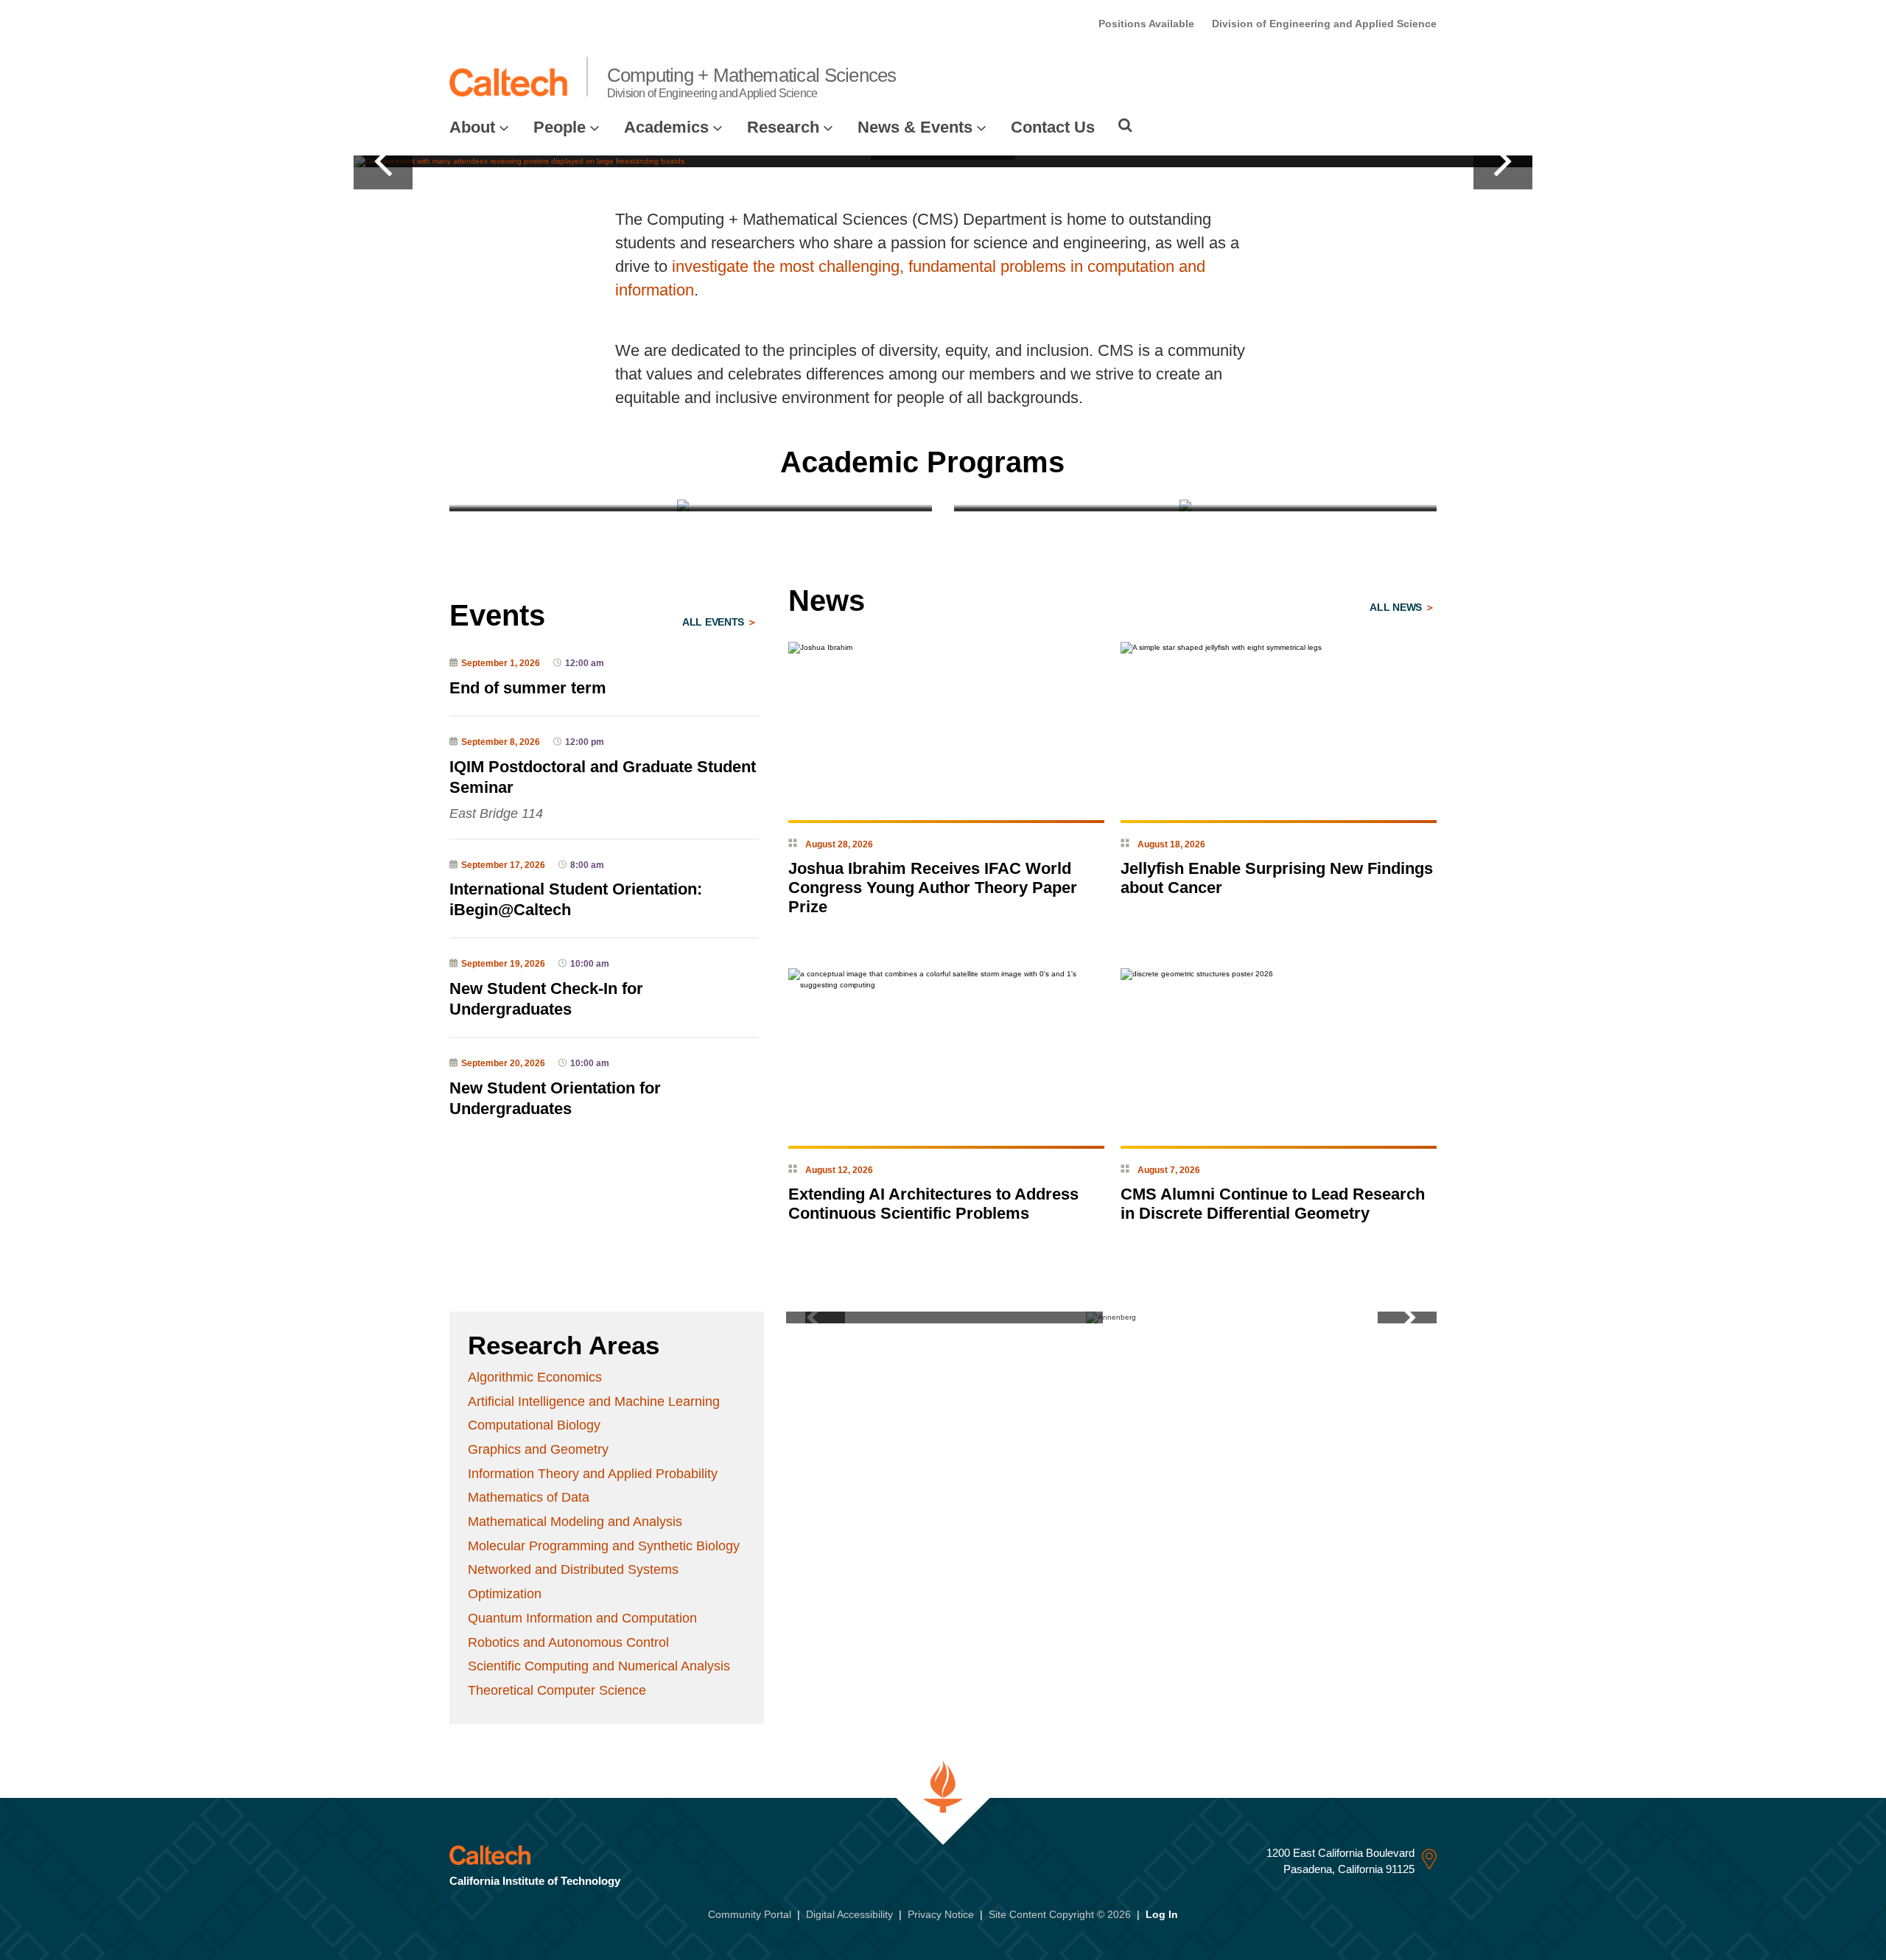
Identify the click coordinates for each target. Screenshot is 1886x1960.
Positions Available (1146, 24)
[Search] (1125, 125)
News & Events (915, 127)
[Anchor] (1092, 462)
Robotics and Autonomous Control (568, 1642)
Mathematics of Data (529, 1497)
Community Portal (750, 1914)
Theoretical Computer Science (557, 1690)
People (560, 127)
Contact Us (1053, 127)
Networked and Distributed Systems (573, 1569)
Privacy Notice (941, 1914)
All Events (715, 622)
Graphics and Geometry (538, 1449)
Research (783, 127)
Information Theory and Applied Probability (593, 1474)
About (472, 127)
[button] (383, 161)
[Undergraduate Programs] (1195, 505)
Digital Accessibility (849, 1914)
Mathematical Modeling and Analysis (575, 1522)
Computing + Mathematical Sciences (752, 82)
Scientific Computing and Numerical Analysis (599, 1666)
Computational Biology (534, 1425)
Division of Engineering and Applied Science (1324, 24)
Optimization (505, 1594)
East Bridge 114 (496, 813)
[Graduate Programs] (691, 505)
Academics (666, 127)
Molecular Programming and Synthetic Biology (604, 1546)
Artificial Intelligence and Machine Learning (594, 1401)
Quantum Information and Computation (582, 1618)
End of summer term (528, 688)
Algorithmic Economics (535, 1377)
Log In (1162, 1914)
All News (1397, 607)
